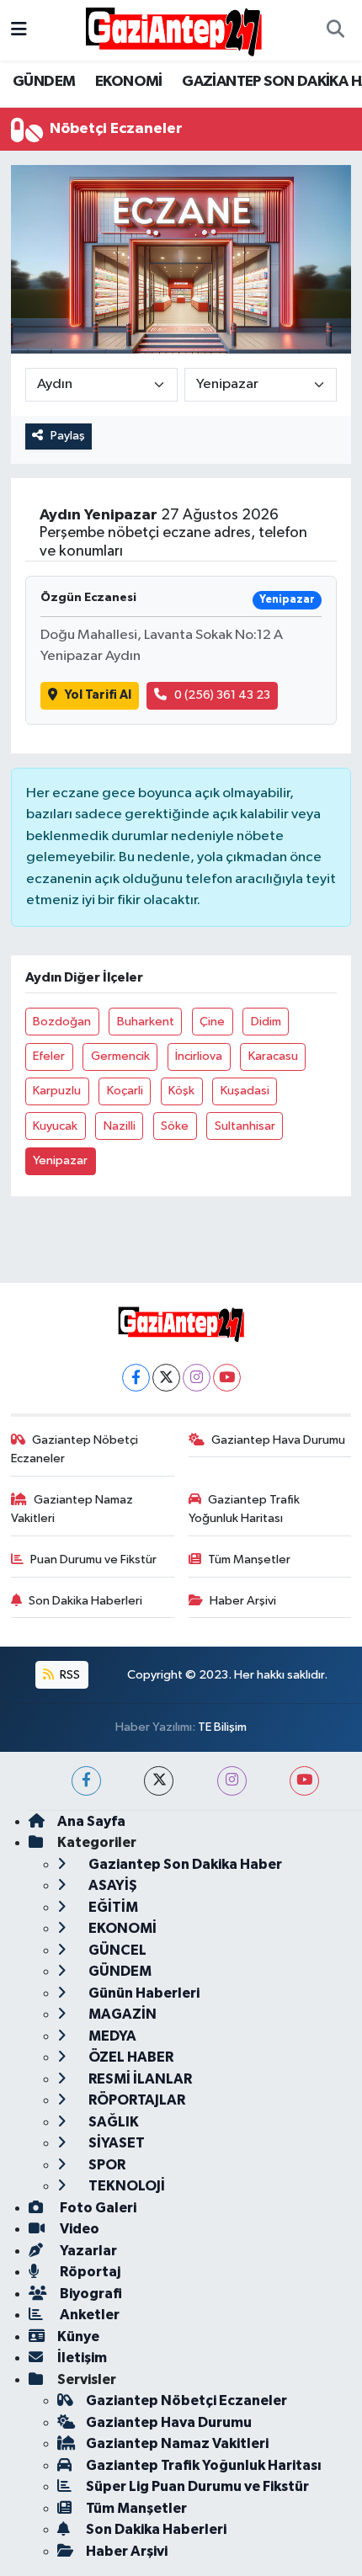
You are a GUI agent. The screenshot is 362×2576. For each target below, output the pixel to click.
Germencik (120, 1056)
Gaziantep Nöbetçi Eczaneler (75, 1449)
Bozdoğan (62, 1022)
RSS (69, 1675)
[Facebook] (136, 1378)
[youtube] (304, 1781)
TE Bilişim (222, 1727)
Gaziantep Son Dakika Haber (184, 1864)
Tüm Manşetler (249, 1559)
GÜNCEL (116, 1950)
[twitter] (159, 1781)
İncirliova (199, 1056)
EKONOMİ (129, 82)
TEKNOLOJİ (125, 2186)
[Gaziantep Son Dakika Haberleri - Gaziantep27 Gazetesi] (173, 30)
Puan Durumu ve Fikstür (93, 1559)
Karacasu (273, 1056)
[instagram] (232, 1781)
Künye (78, 2336)
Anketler (88, 2315)
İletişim (82, 2358)
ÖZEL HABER (130, 2057)
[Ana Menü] (19, 30)
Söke (175, 1126)
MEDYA (111, 2036)
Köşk (181, 1091)
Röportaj (89, 2272)
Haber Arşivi (243, 1601)
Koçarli (125, 1091)
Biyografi (90, 2294)
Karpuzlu (57, 1091)
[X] (166, 1378)
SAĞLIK (112, 2122)
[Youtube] (227, 1378)
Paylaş (68, 436)
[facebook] (86, 1781)
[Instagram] (197, 1378)
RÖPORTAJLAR (136, 2100)
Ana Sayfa (91, 1821)
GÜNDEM (44, 82)
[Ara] (335, 30)
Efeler (49, 1056)
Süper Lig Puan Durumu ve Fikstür (197, 2486)
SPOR (106, 2165)
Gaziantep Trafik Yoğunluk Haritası (245, 1509)
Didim (266, 1022)
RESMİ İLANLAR (139, 2079)
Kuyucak (55, 1126)
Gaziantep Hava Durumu (278, 1440)
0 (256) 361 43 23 (222, 695)
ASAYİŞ (112, 1885)
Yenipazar (60, 1160)
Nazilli (120, 1126)
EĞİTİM (112, 1907)
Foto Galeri (97, 2208)
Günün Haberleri (143, 1993)
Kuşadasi (245, 1091)
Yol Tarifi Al (98, 695)
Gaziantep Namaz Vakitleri (72, 1509)
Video (78, 2229)
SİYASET (115, 2143)
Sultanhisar (245, 1126)
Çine (212, 1022)
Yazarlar (87, 2251)
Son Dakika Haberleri (85, 1601)
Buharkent (146, 1022)
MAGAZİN (121, 2014)
